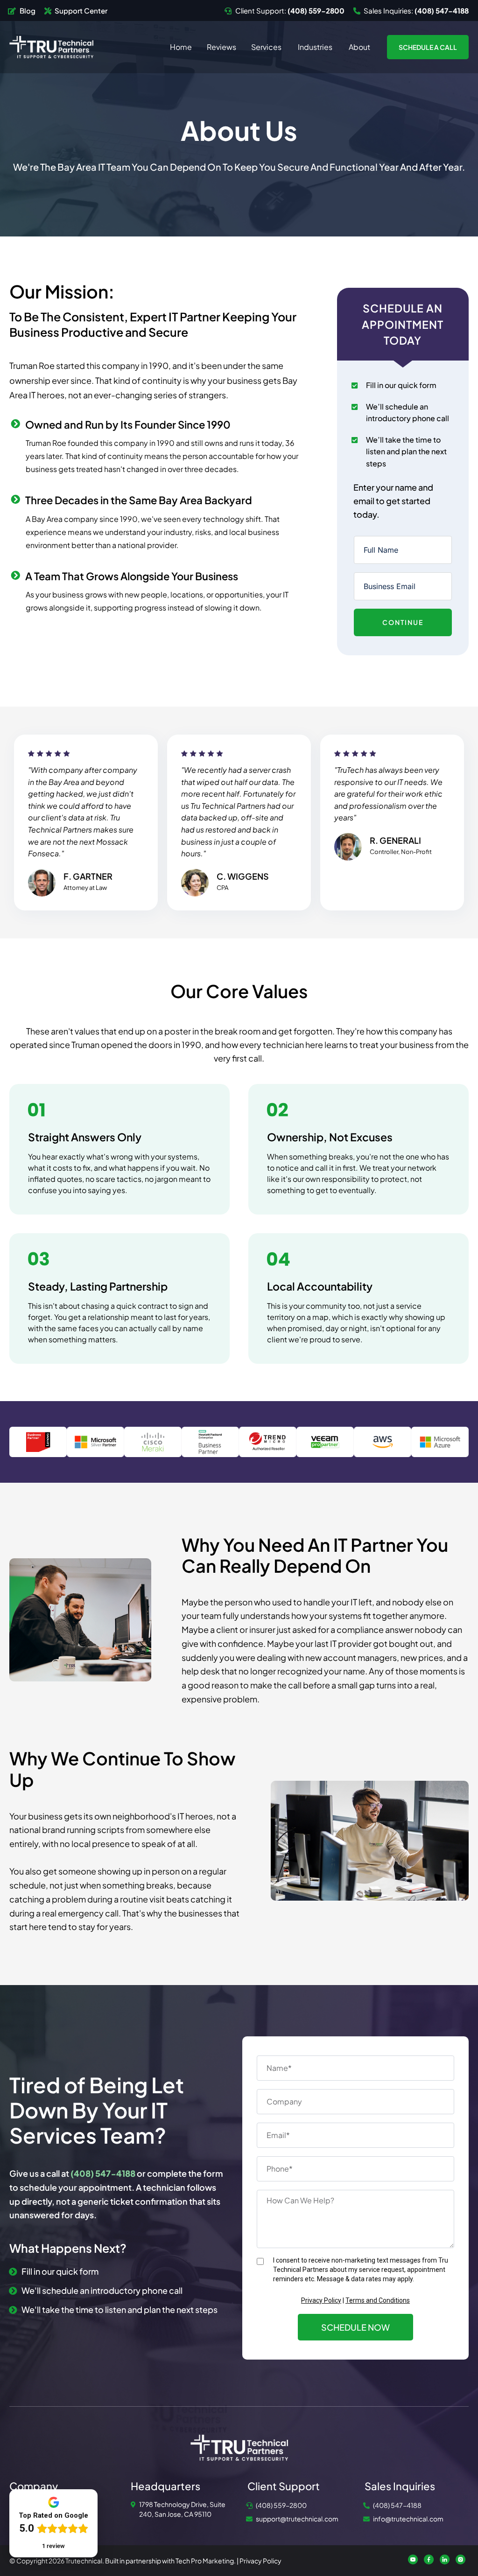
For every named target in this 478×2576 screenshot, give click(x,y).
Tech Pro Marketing (205, 2561)
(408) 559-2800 (281, 2505)
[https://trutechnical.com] (51, 46)
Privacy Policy (321, 2300)
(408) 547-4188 (397, 2505)
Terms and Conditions (378, 2300)
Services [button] (267, 47)
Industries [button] (316, 47)
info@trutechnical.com (408, 2519)
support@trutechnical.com (297, 2519)
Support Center (81, 10)
